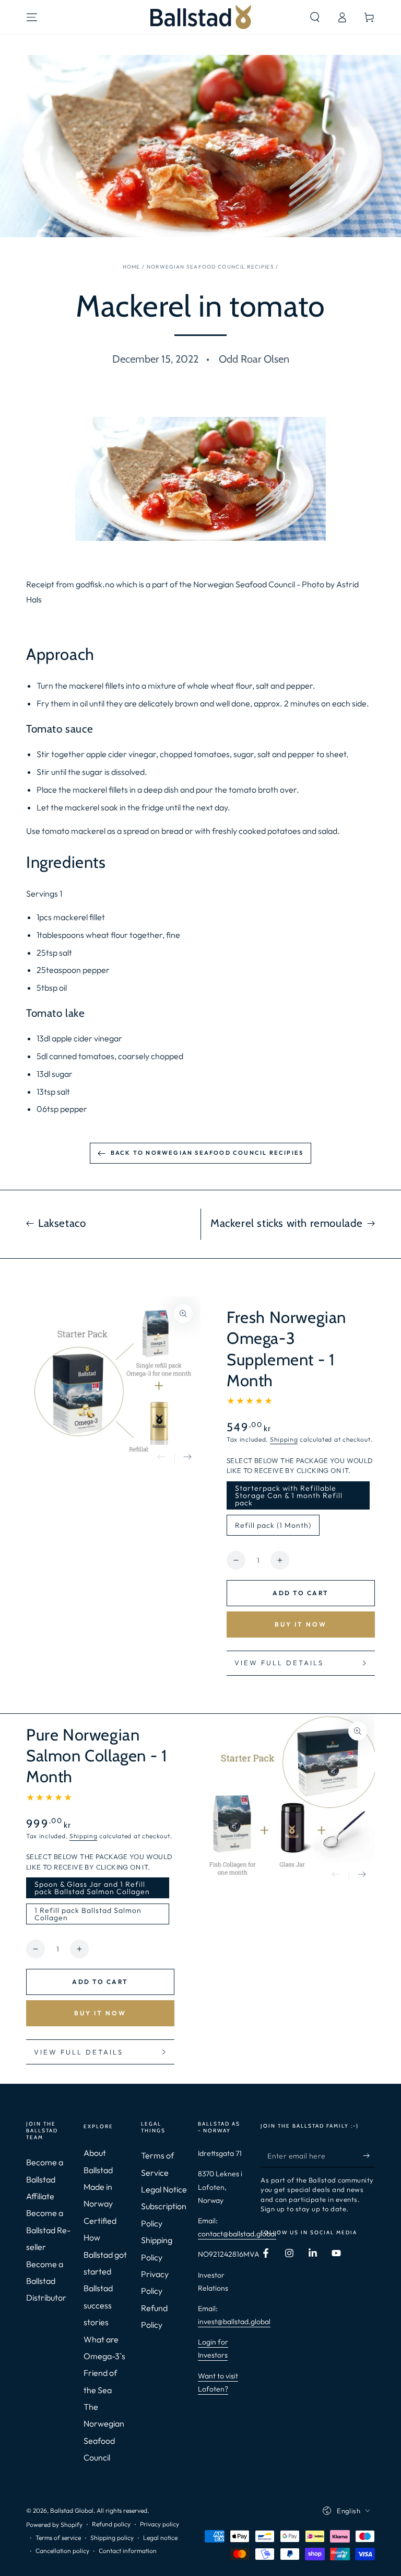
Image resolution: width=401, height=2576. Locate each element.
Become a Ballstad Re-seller (48, 2230)
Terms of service (58, 2538)
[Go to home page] (201, 17)
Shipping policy (112, 2538)
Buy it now (301, 1624)
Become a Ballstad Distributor (46, 2281)
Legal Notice (164, 2189)
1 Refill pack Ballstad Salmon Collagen (88, 1915)
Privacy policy (160, 2524)
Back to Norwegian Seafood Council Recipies (207, 1153)
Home (132, 267)
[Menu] (32, 17)
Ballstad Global (72, 2510)
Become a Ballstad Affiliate (45, 2179)
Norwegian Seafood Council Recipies (210, 267)
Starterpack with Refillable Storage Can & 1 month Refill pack (288, 1496)
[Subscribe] (369, 2155)
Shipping (284, 1439)
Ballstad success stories (98, 2305)
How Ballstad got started (105, 2254)
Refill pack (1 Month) (273, 1528)
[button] (315, 17)
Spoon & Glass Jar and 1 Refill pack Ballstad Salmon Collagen (92, 1889)
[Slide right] (187, 1458)
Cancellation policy (62, 2551)
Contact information (128, 2551)
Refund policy (111, 2524)
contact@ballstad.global (237, 2234)
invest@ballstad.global (234, 2322)
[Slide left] (161, 1458)
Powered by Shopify (54, 2525)
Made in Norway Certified (100, 2204)
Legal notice (160, 2538)
